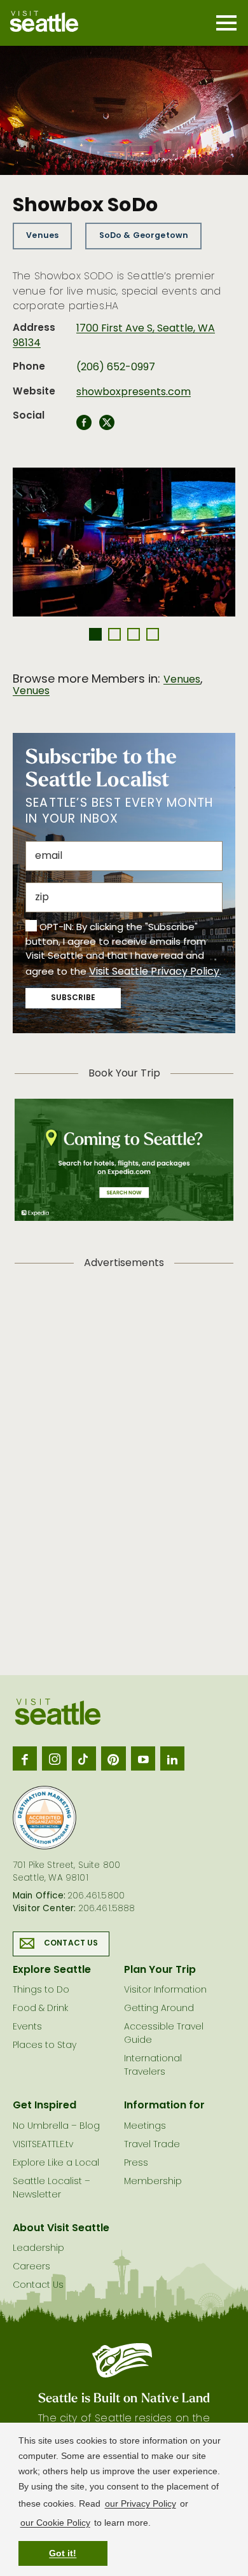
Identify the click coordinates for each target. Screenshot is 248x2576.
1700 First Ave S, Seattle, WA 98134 (114, 336)
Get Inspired (45, 2106)
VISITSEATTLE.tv (43, 2145)
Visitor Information (165, 1990)
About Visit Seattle (61, 2229)
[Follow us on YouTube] (143, 1758)
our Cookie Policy (55, 2523)
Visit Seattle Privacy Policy (154, 972)
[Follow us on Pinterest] (113, 1758)
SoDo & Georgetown (144, 236)
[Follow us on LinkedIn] (172, 1758)
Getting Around (159, 2009)
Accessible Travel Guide (164, 2034)
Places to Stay (45, 2046)
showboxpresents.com (134, 393)
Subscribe (73, 998)
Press (136, 2163)
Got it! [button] (63, 2553)
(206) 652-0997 (116, 368)
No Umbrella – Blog (56, 2127)
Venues (42, 236)
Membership (153, 2182)
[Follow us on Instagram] (54, 1758)
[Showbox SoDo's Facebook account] (84, 426)
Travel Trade (152, 2145)
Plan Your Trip (160, 1970)
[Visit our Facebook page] (25, 1758)
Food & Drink (40, 2009)
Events (27, 2027)
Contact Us (71, 1944)
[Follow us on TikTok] (84, 1758)
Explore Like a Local (56, 2163)
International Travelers (153, 2066)
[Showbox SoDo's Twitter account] (107, 426)
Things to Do (41, 1990)
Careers (31, 2267)
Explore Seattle (52, 1970)
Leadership (38, 2249)
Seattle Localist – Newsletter (52, 2189)
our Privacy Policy (141, 2503)
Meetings (145, 2127)
